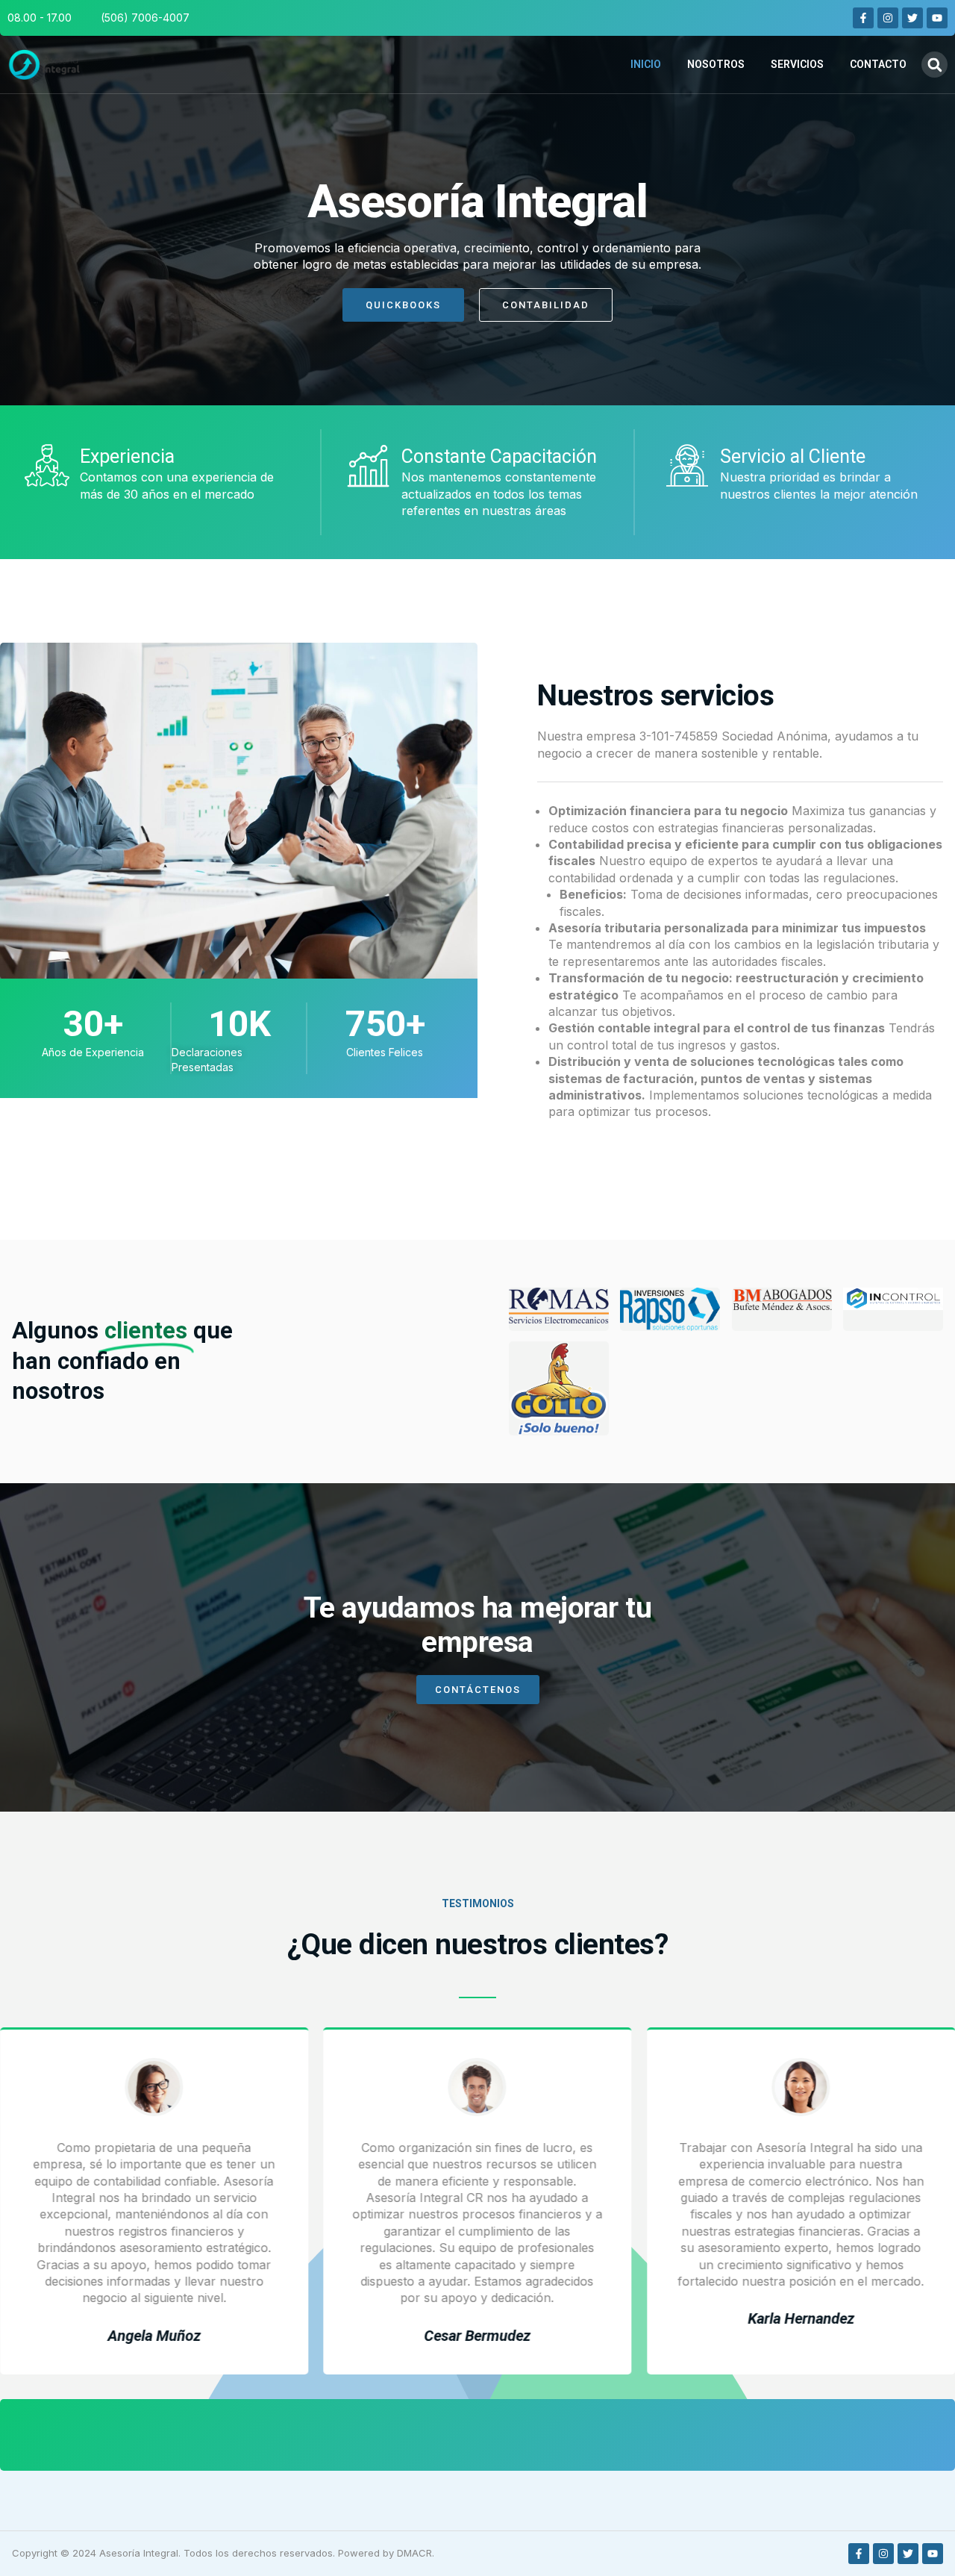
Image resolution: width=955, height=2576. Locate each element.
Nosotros (716, 64)
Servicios (797, 64)
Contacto (878, 64)
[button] (934, 65)
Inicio (646, 64)
